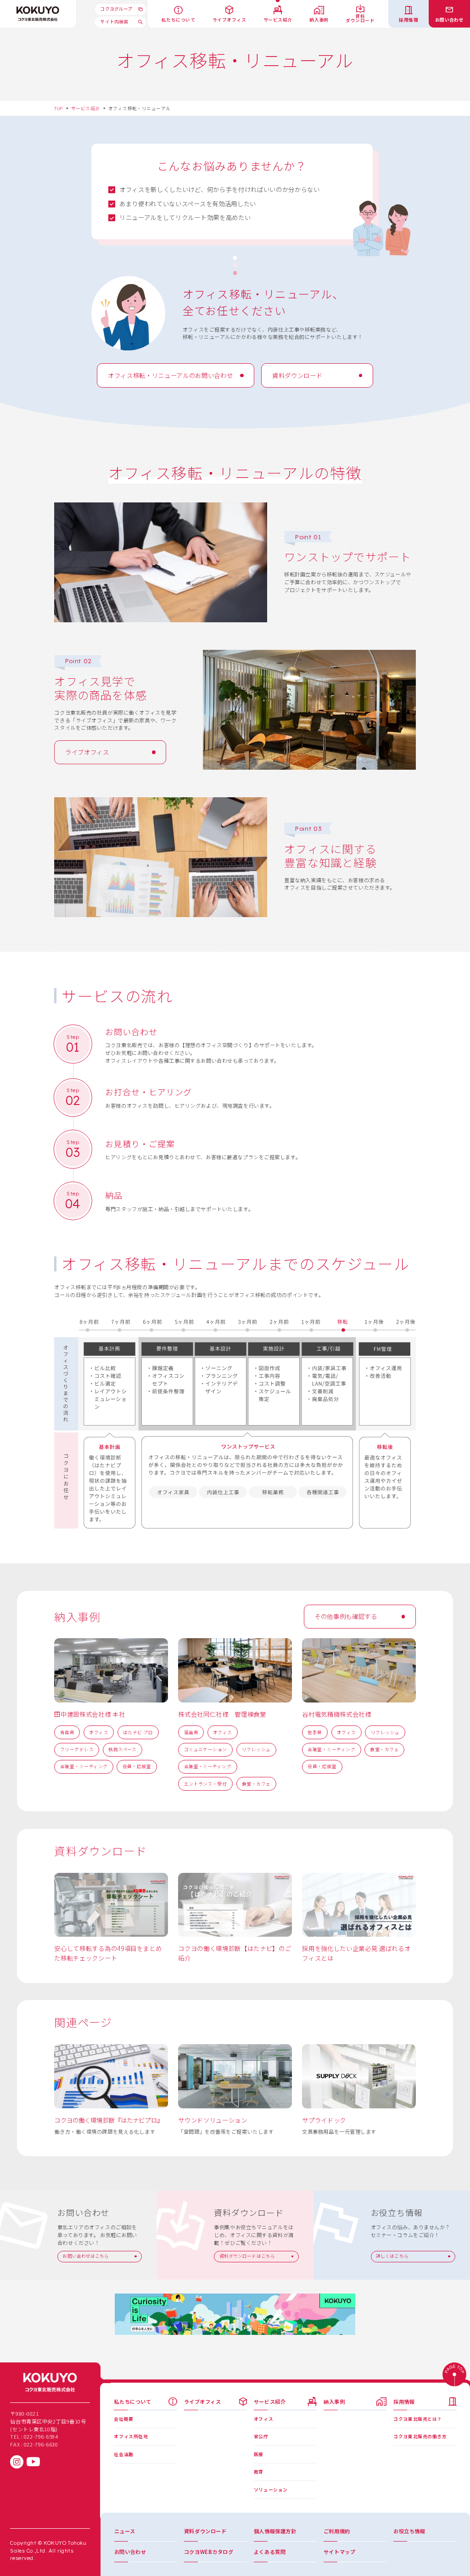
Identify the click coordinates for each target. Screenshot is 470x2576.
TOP (58, 108)
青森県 (67, 1732)
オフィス (99, 1732)
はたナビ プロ (138, 1732)
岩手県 (315, 1732)
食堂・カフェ (256, 1784)
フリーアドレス (77, 1749)
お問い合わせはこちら (86, 2256)
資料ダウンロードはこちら (247, 2256)
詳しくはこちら (392, 2256)
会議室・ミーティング (84, 1766)
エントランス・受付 (206, 1784)
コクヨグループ (116, 9)
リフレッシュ (256, 1749)
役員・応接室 (137, 1766)
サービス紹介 (86, 108)
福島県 (191, 1732)
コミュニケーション (206, 1749)
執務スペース (123, 1749)
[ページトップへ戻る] (454, 2375)
